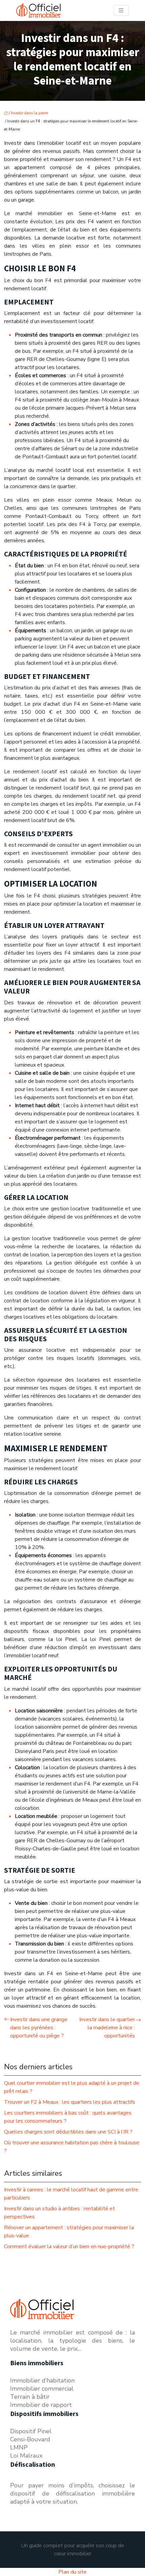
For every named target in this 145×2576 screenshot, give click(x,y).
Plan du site (72, 2572)
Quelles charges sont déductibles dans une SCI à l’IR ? (68, 2132)
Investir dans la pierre (29, 113)
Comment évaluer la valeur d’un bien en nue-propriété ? (69, 2247)
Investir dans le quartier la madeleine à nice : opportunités (107, 2028)
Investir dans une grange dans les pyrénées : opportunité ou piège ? (39, 2028)
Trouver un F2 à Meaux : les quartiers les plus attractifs (70, 2102)
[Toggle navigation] (121, 10)
